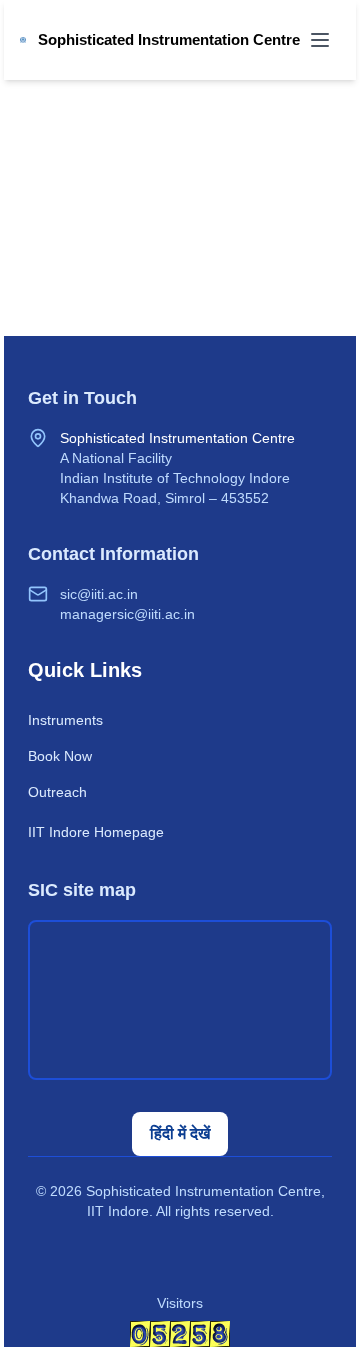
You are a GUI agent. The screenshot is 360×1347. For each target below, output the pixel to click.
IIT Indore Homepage (96, 832)
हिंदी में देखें (180, 1133)
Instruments (65, 720)
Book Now (60, 756)
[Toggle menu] (320, 40)
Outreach (57, 792)
